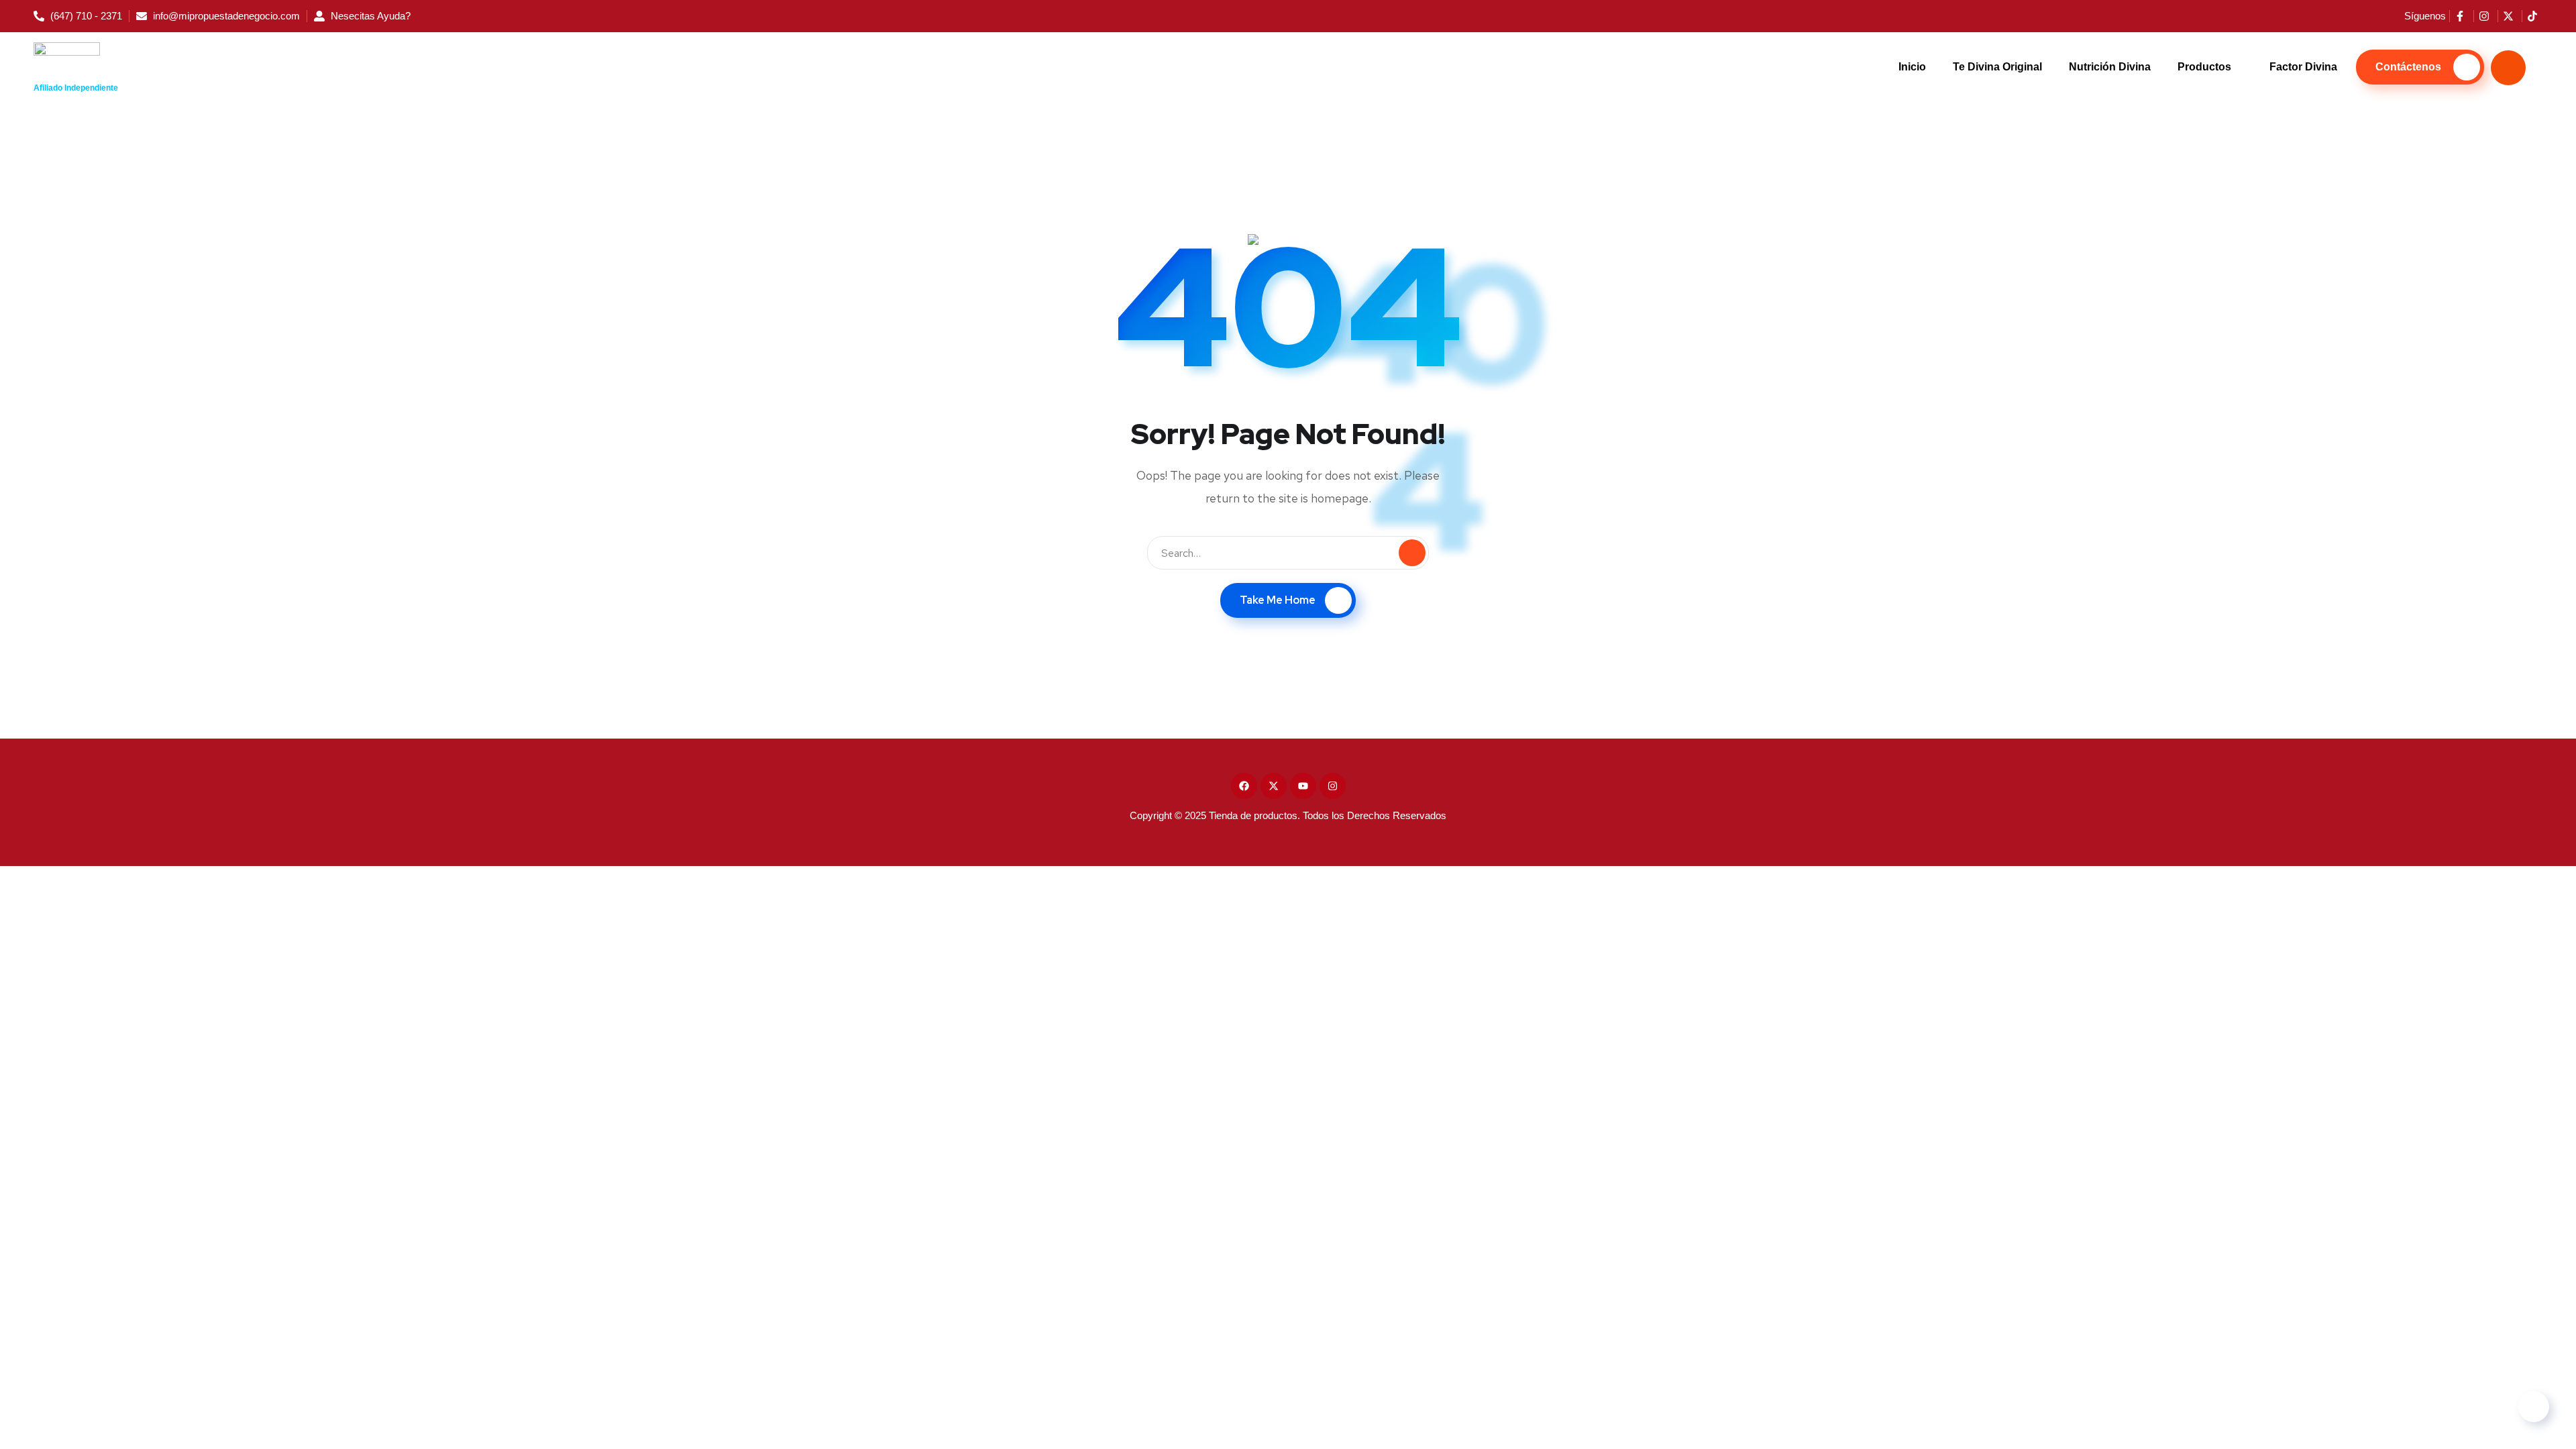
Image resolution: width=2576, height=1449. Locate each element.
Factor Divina (2303, 67)
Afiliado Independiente (76, 88)
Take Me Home (1278, 600)
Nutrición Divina (2110, 67)
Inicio (1912, 67)
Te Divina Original (1997, 67)
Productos (2204, 67)
